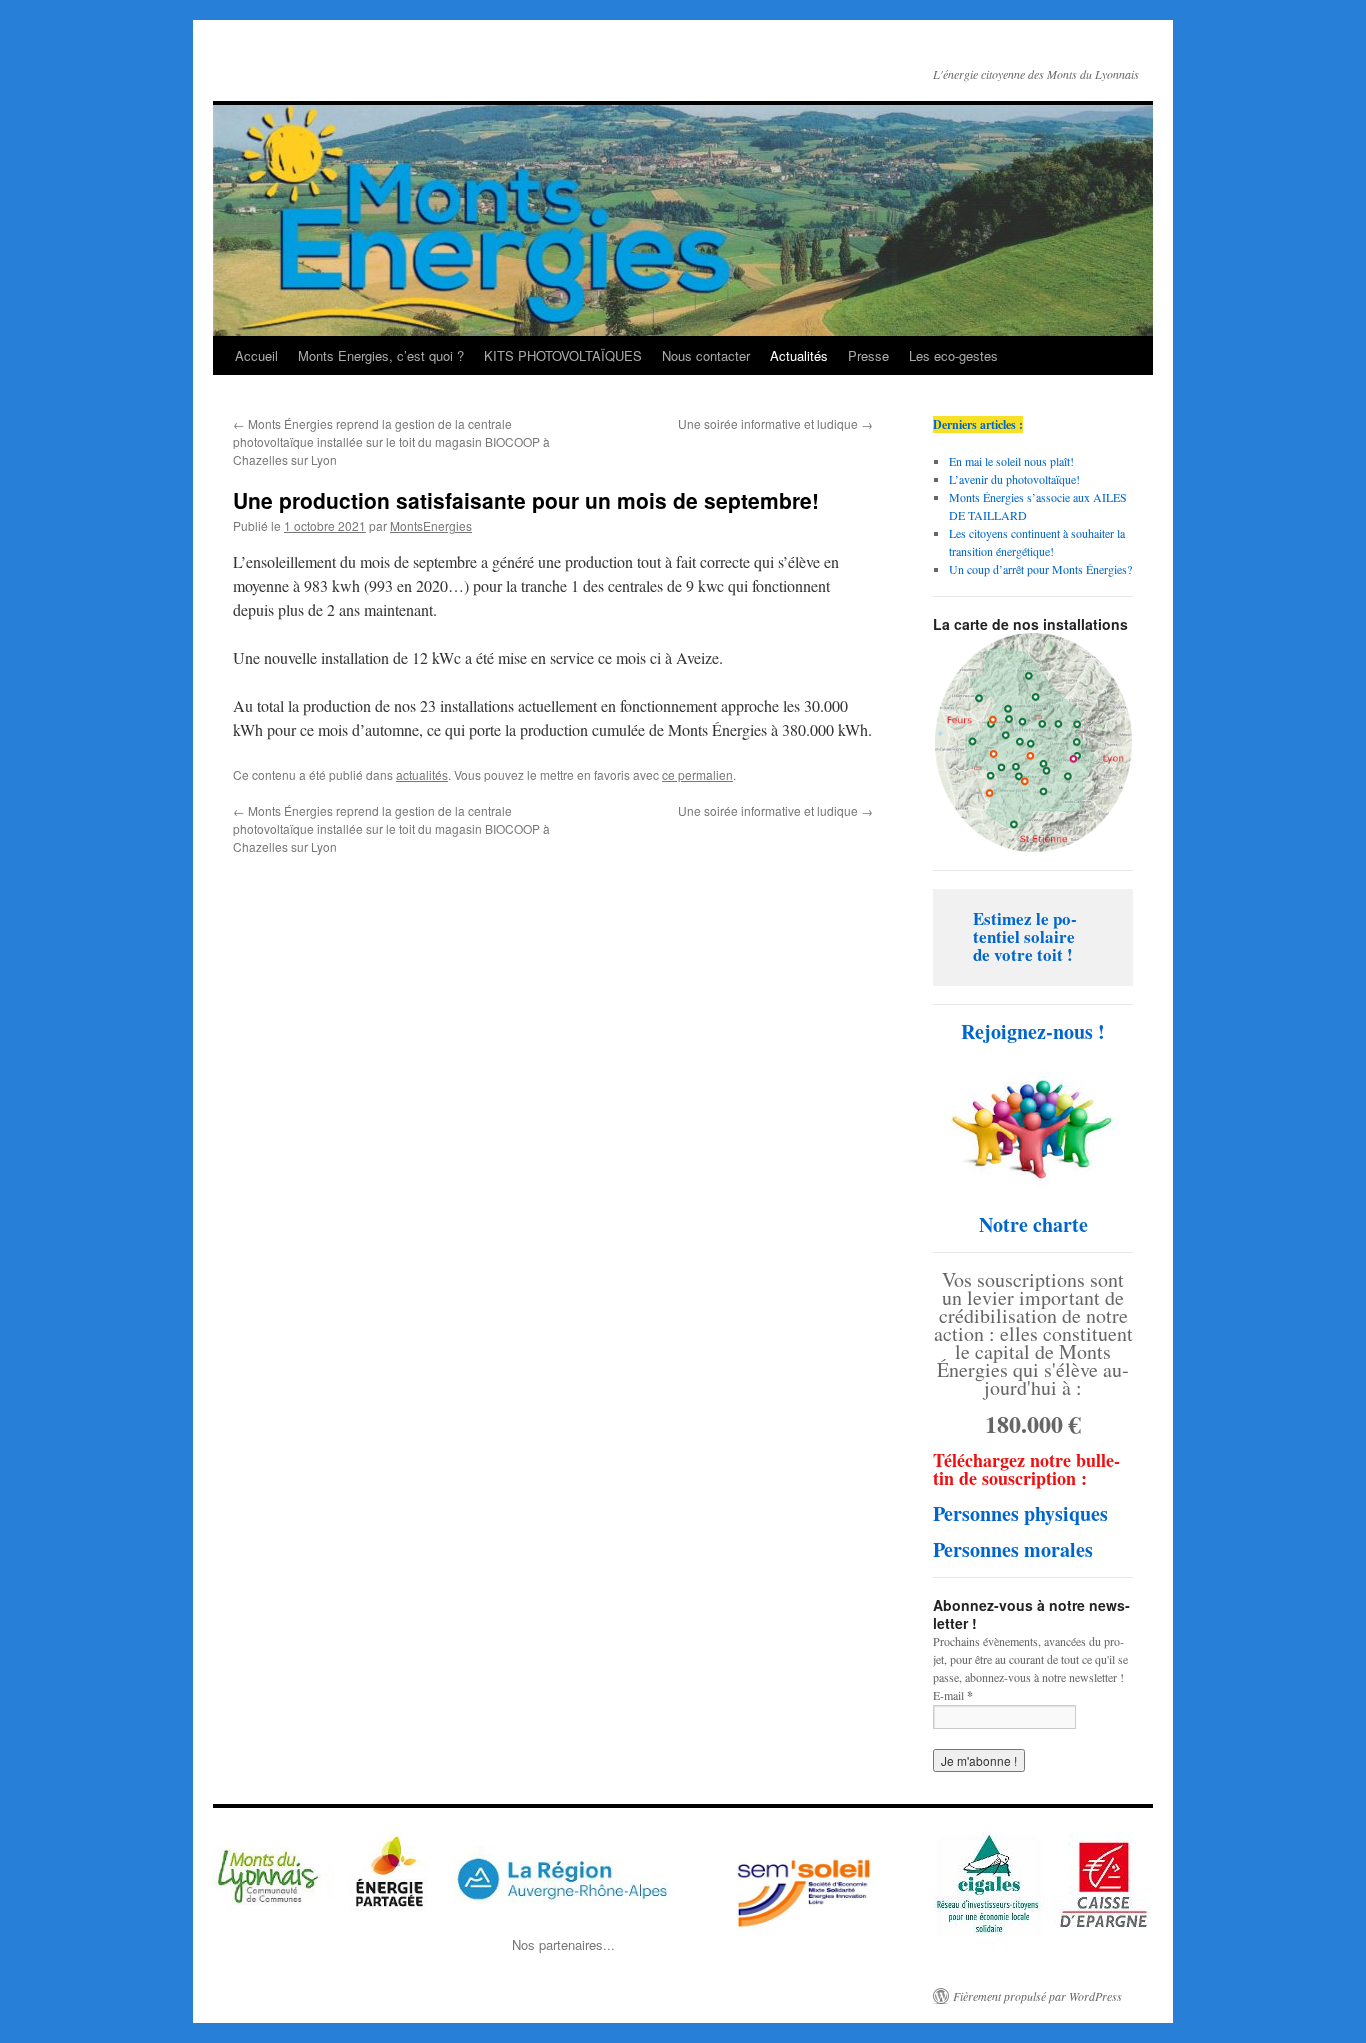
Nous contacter (706, 355)
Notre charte (1033, 1224)
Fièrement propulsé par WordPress (1037, 1996)
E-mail (953, 1695)
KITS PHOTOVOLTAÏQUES (563, 355)
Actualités (799, 355)
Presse (868, 355)
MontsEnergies (431, 525)
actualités (422, 774)
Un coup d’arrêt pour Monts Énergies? (1040, 569)
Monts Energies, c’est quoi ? (381, 355)
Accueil (256, 355)
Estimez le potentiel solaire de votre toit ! (1025, 936)
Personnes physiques (1020, 1513)
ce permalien (697, 774)
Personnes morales (1013, 1549)
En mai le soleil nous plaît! (1011, 461)
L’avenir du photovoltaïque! (1014, 479)
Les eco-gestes (953, 355)
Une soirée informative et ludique (775, 423)
